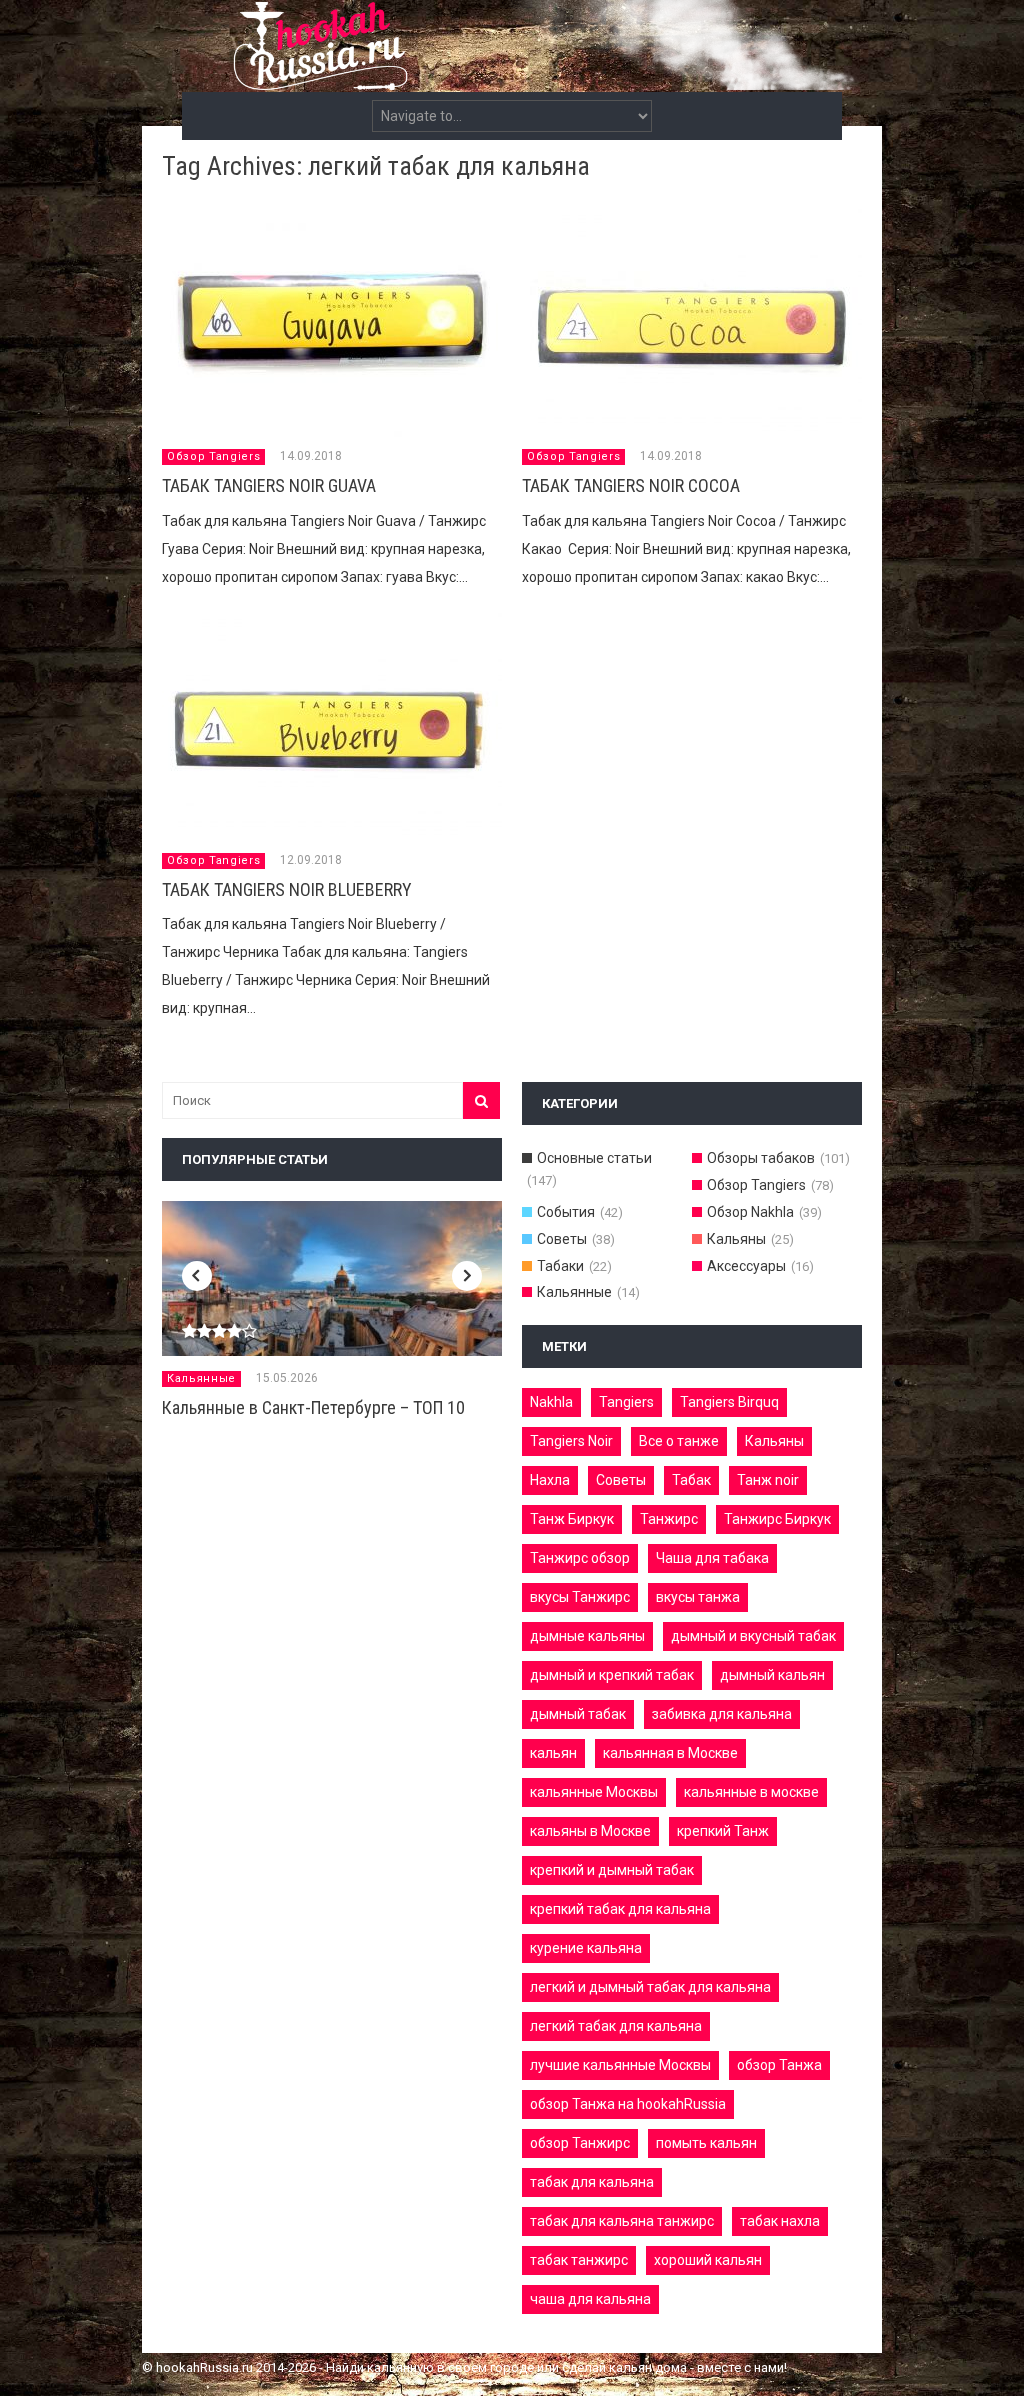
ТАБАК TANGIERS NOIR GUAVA (269, 485)
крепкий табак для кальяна (620, 1909)
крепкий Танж (723, 1831)
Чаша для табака (712, 1558)
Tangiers (626, 1402)
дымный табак (578, 1714)
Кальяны (736, 1239)
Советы (562, 1239)
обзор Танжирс (580, 2143)
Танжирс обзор (580, 1558)
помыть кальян (706, 2143)
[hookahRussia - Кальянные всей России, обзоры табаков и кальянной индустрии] (512, 79)
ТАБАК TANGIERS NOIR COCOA (631, 485)
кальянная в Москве (670, 1753)
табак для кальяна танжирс (622, 2221)
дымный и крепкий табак (612, 1675)
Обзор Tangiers (213, 456)
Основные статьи (594, 1158)
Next (467, 1276)
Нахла (550, 1480)
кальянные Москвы (594, 1792)
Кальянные (201, 1378)
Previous (197, 1276)
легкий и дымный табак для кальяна (650, 1987)
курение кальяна (586, 1948)
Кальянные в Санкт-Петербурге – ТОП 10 (313, 1407)
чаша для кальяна (590, 2299)
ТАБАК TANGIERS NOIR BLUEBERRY (287, 889)
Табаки (560, 1266)
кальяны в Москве (590, 1831)
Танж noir (768, 1480)
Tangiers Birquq (729, 1402)
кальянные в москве (751, 1792)
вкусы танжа (698, 1597)
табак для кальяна (592, 2182)
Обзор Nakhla (750, 1212)
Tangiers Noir (571, 1441)
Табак (691, 1480)
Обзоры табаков (761, 1158)
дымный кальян (772, 1675)
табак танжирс (579, 2260)
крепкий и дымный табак (612, 1870)
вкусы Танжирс (580, 1597)
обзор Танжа (779, 2065)
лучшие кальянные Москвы (620, 2065)
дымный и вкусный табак (753, 1636)
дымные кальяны (587, 1636)
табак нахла (780, 2221)
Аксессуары (746, 1266)
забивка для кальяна (722, 1714)
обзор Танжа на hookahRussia (628, 2104)
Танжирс (669, 1519)
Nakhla (551, 1402)
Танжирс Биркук (777, 1519)
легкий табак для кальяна (616, 2026)
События (566, 1212)
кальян (553, 1753)
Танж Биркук (572, 1519)
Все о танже (679, 1441)
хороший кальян (708, 2260)
